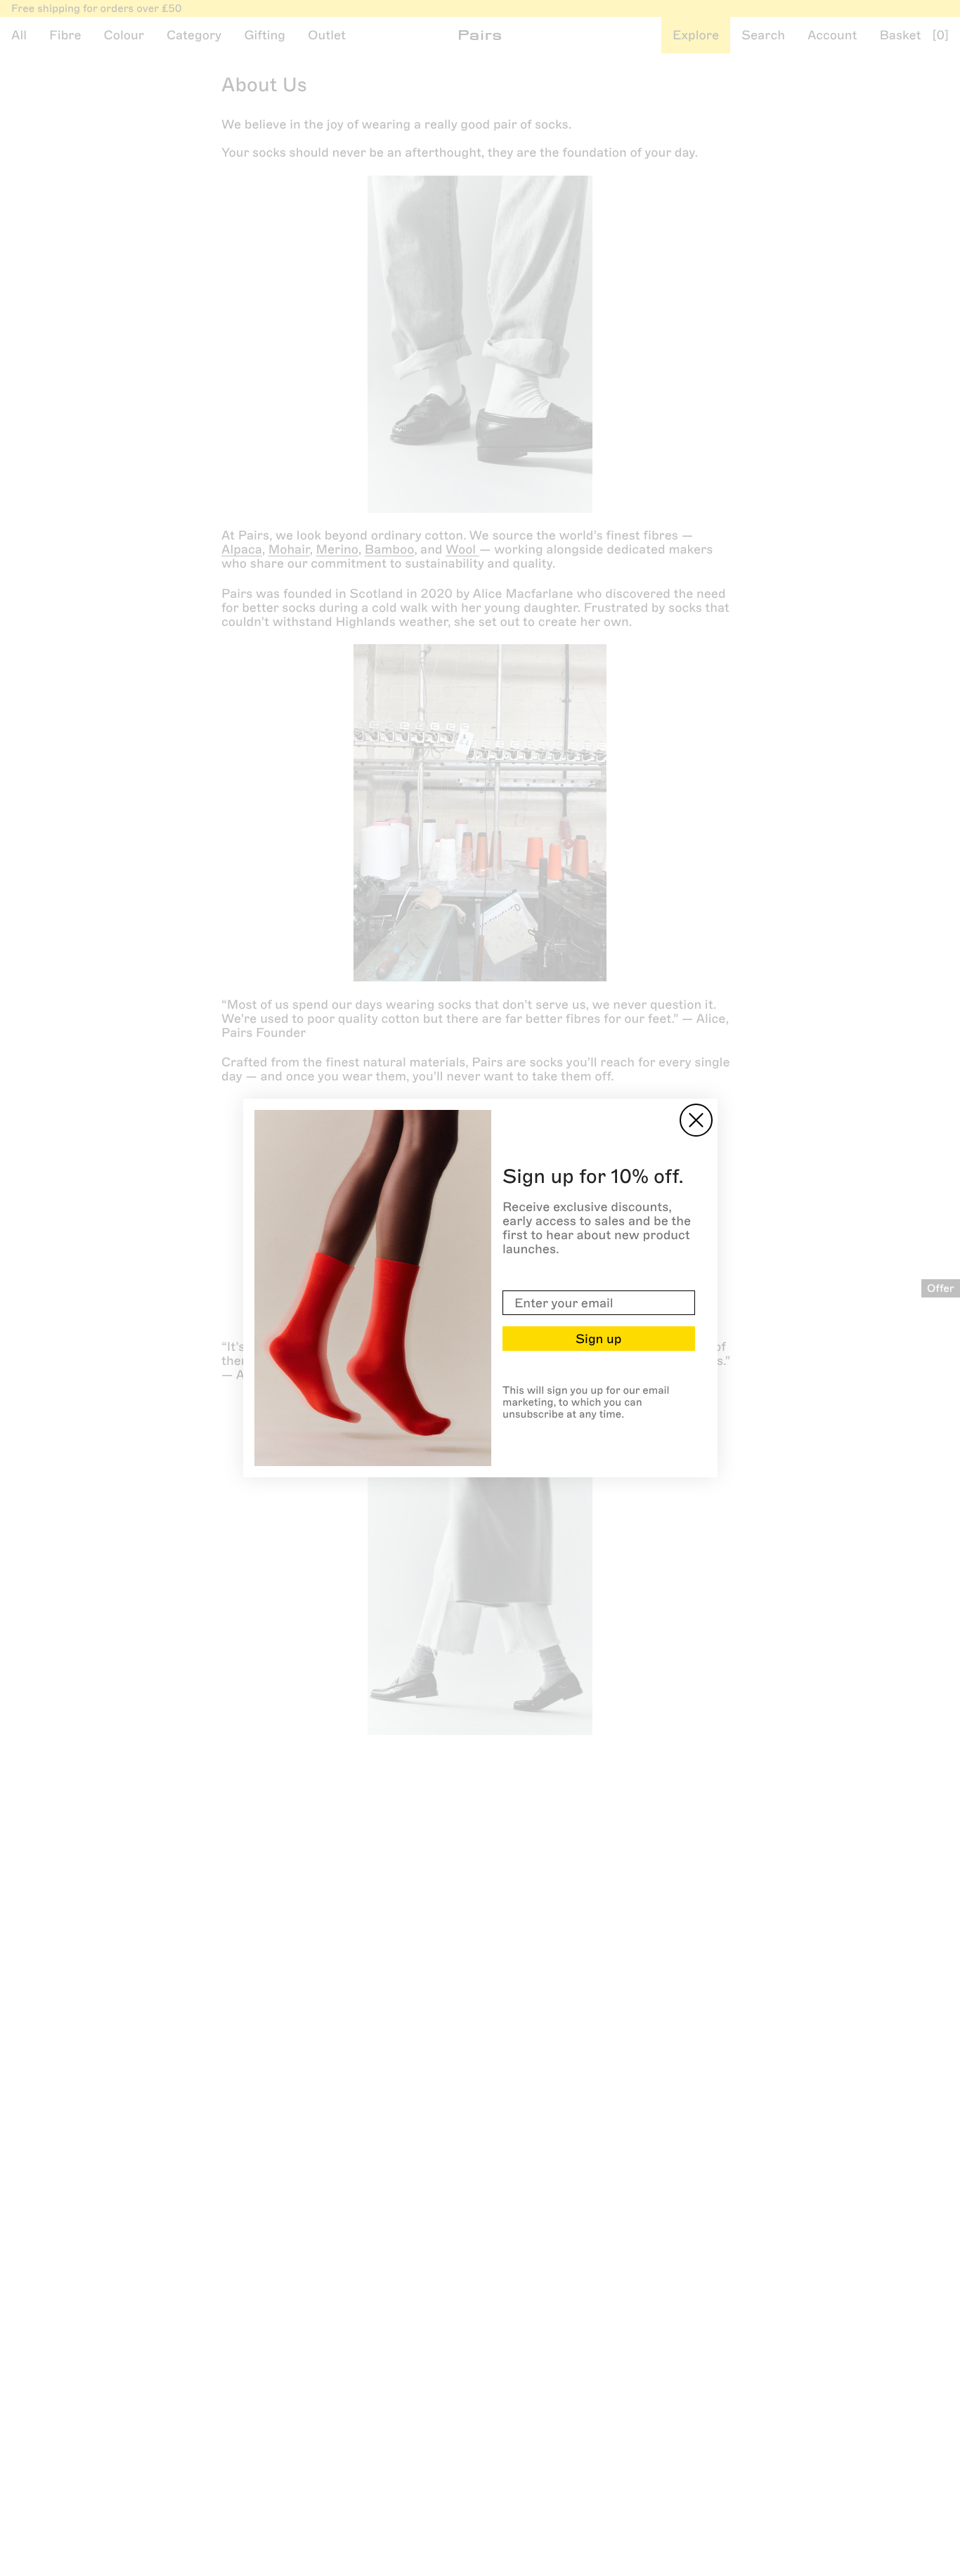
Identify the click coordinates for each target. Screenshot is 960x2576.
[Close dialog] (696, 1120)
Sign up (598, 1339)
